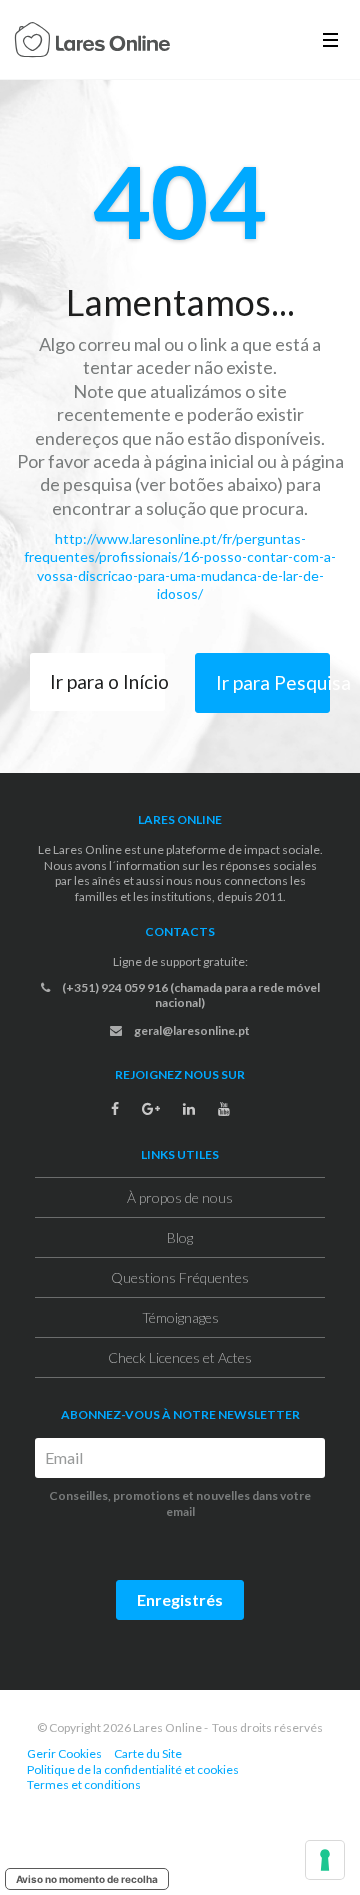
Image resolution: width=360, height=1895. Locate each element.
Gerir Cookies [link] (64, 1753)
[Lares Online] (92, 42)
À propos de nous (180, 1197)
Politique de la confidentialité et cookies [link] (133, 1769)
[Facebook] (115, 1109)
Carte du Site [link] (148, 1753)
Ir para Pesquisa (273, 682)
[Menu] (330, 39)
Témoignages (180, 1317)
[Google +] (151, 1109)
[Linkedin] (189, 1109)
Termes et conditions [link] (84, 1784)
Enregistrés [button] (180, 1599)
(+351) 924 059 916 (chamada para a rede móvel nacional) (190, 995)
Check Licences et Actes (180, 1357)
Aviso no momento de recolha (87, 1879)
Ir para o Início (107, 681)
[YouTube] (224, 1109)
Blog (180, 1237)
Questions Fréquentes (180, 1277)
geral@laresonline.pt (191, 1030)
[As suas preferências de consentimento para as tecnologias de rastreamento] (325, 1860)
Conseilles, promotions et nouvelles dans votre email (180, 1503)
